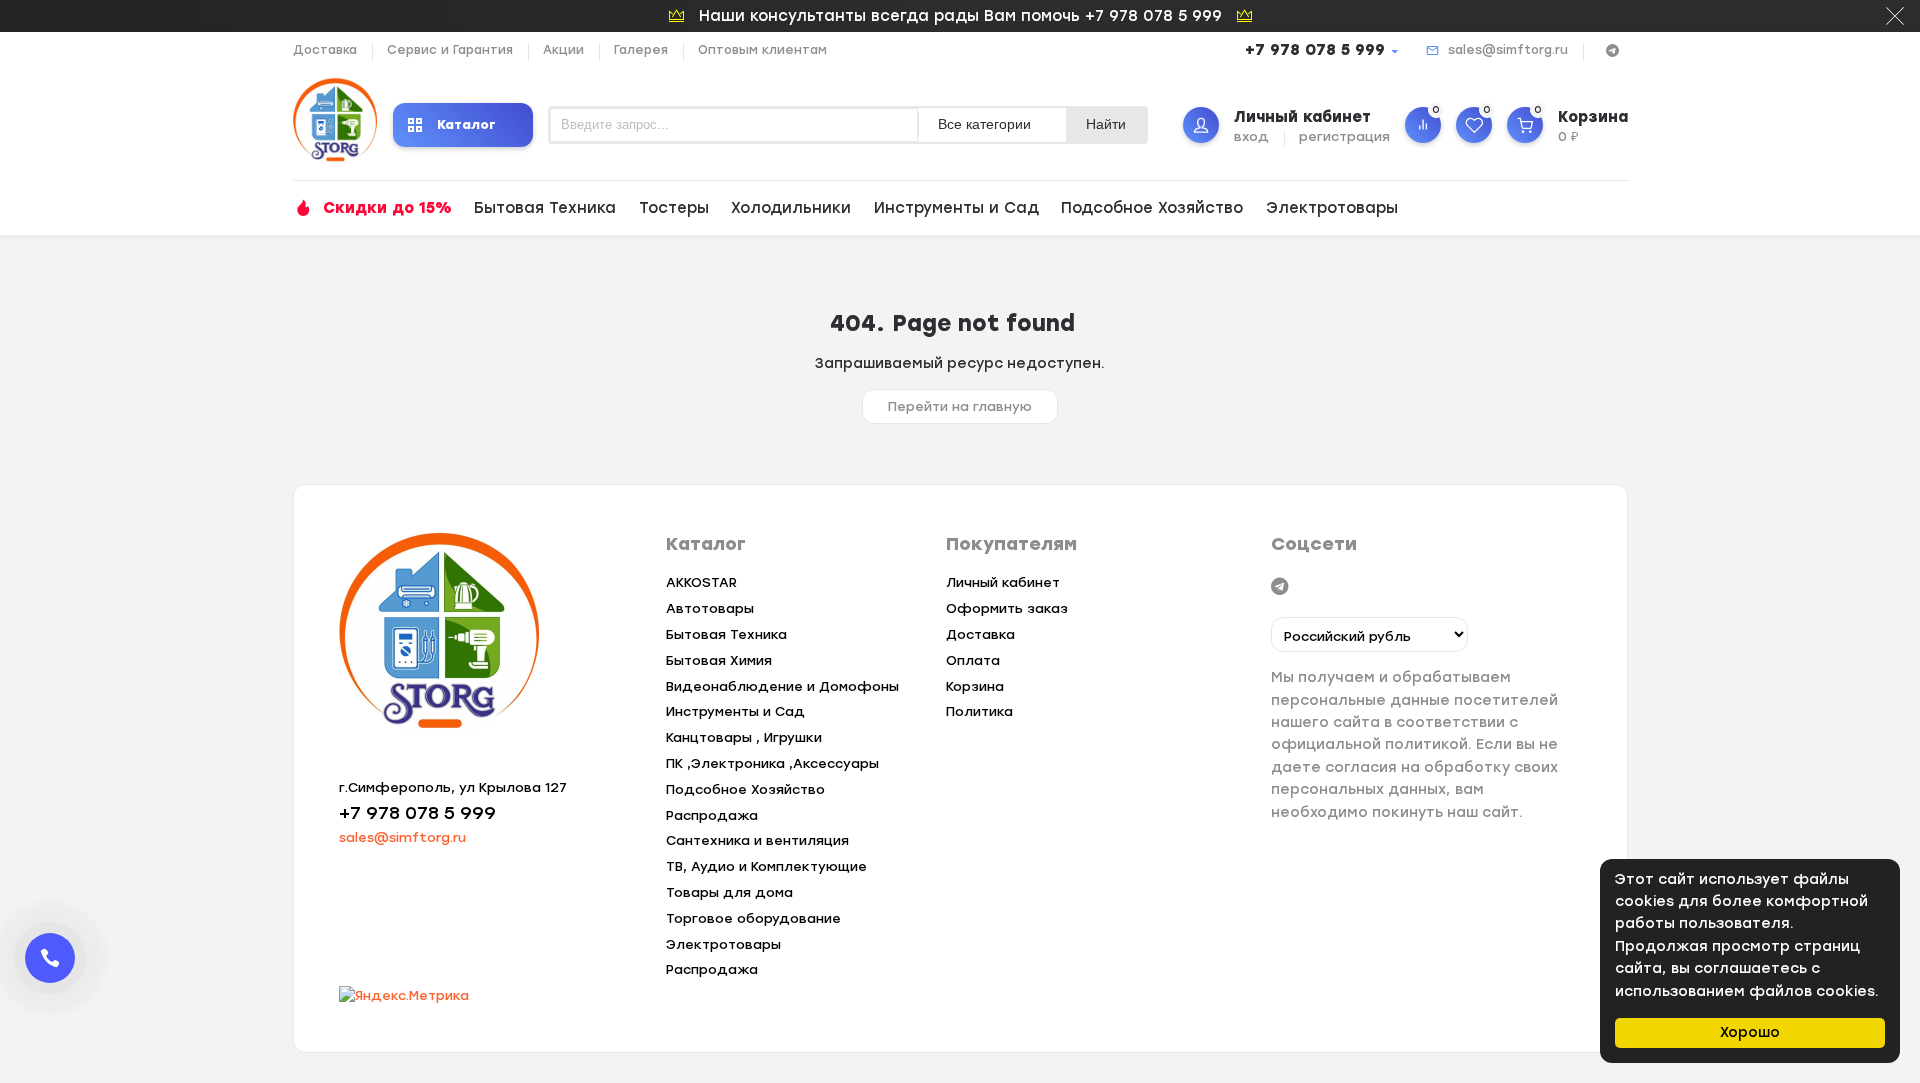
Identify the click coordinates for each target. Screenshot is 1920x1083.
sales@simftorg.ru (1508, 50)
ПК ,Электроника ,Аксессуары (772, 763)
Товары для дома (729, 892)
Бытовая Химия (719, 660)
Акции (563, 50)
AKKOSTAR (701, 582)
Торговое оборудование (753, 918)
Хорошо (1750, 1032)
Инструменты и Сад (956, 208)
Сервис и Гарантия (450, 50)
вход (1251, 136)
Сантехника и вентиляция (757, 840)
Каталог (466, 124)
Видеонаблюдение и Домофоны (782, 686)
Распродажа (712, 815)
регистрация (1344, 136)
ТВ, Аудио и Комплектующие (766, 866)
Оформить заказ (1007, 608)
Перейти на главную (960, 406)
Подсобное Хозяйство (1152, 208)
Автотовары (710, 608)
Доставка (325, 50)
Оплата (973, 660)
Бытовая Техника (545, 208)
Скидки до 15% (387, 208)
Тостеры (674, 208)
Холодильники (791, 208)
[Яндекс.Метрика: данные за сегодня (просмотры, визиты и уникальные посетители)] (404, 996)
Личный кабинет (1003, 582)
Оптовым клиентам (762, 50)
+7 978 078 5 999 (1315, 50)
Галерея (641, 50)
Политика (979, 711)
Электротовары (1332, 208)
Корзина (975, 686)
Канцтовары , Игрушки (744, 737)
